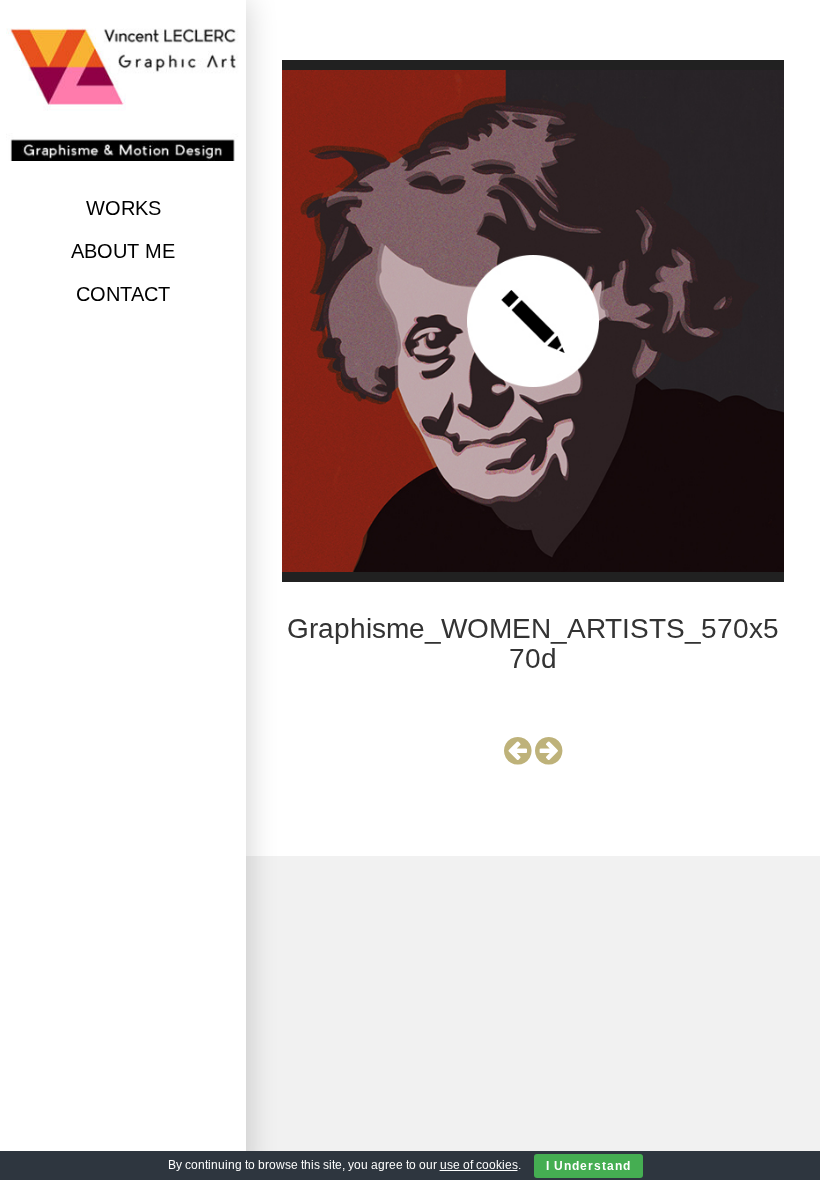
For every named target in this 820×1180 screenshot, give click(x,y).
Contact (123, 294)
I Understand (588, 1166)
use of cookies (479, 1165)
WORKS (123, 208)
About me (123, 251)
